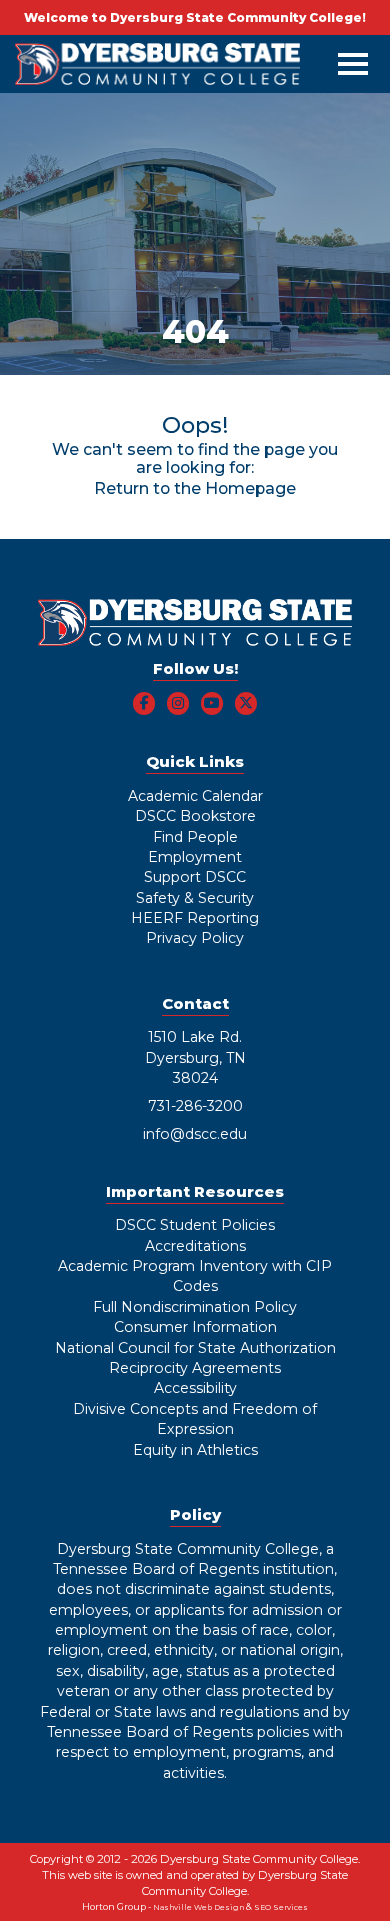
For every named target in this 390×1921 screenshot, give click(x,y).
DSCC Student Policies (195, 1225)
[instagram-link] (178, 703)
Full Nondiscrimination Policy (195, 1307)
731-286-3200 (195, 1106)
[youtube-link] (212, 703)
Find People (195, 837)
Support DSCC (195, 877)
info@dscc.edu (195, 1134)
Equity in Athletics (195, 1450)
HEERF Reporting (195, 918)
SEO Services (281, 1907)
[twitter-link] (246, 703)
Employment (195, 857)
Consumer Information (195, 1327)
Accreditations (195, 1246)
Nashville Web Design (198, 1907)
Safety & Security (195, 898)
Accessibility (195, 1388)
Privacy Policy (195, 938)
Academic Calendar (195, 796)
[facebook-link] (144, 703)
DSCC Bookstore (195, 816)
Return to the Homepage (195, 488)
